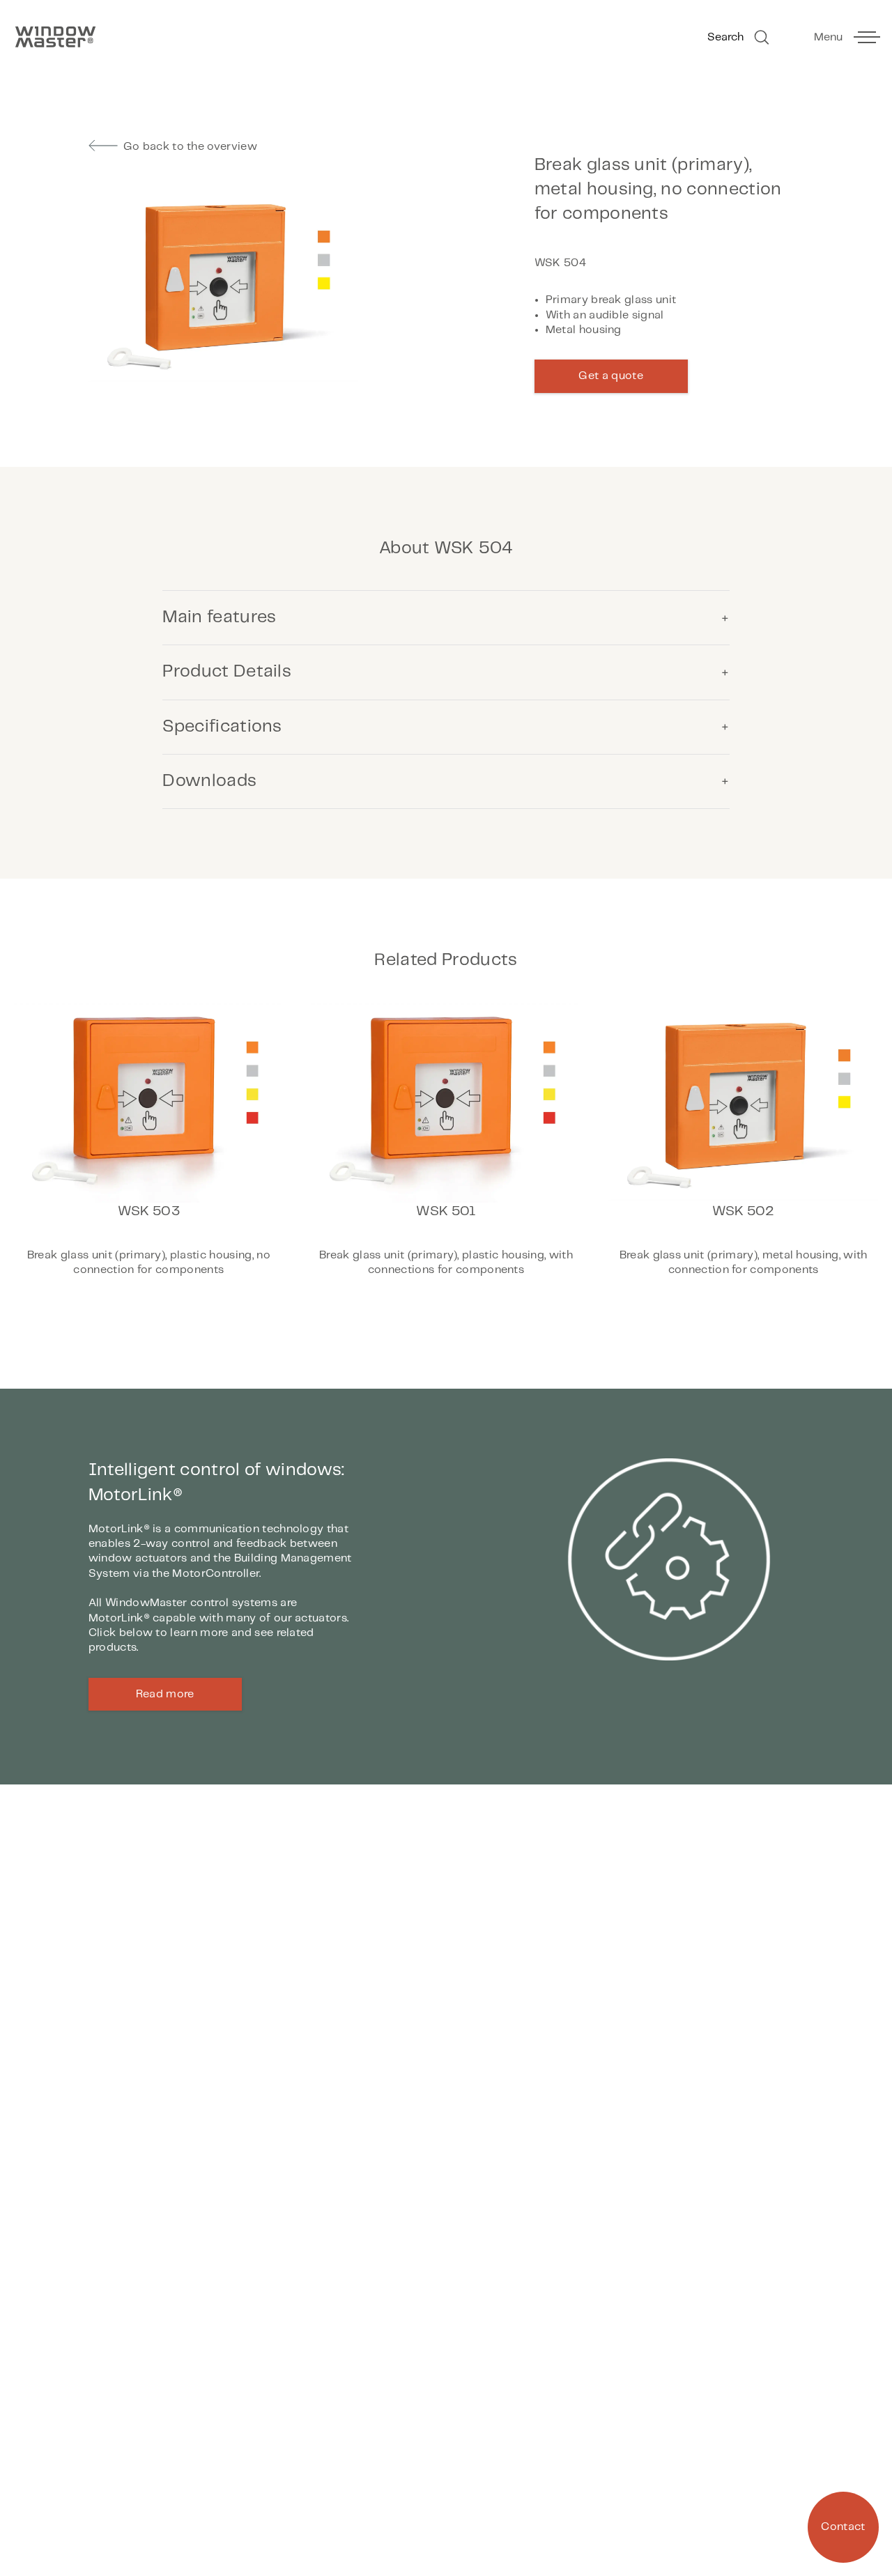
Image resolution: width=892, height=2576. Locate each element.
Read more (165, 1694)
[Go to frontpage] (223, 37)
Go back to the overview (190, 147)
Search (725, 37)
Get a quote (611, 376)
